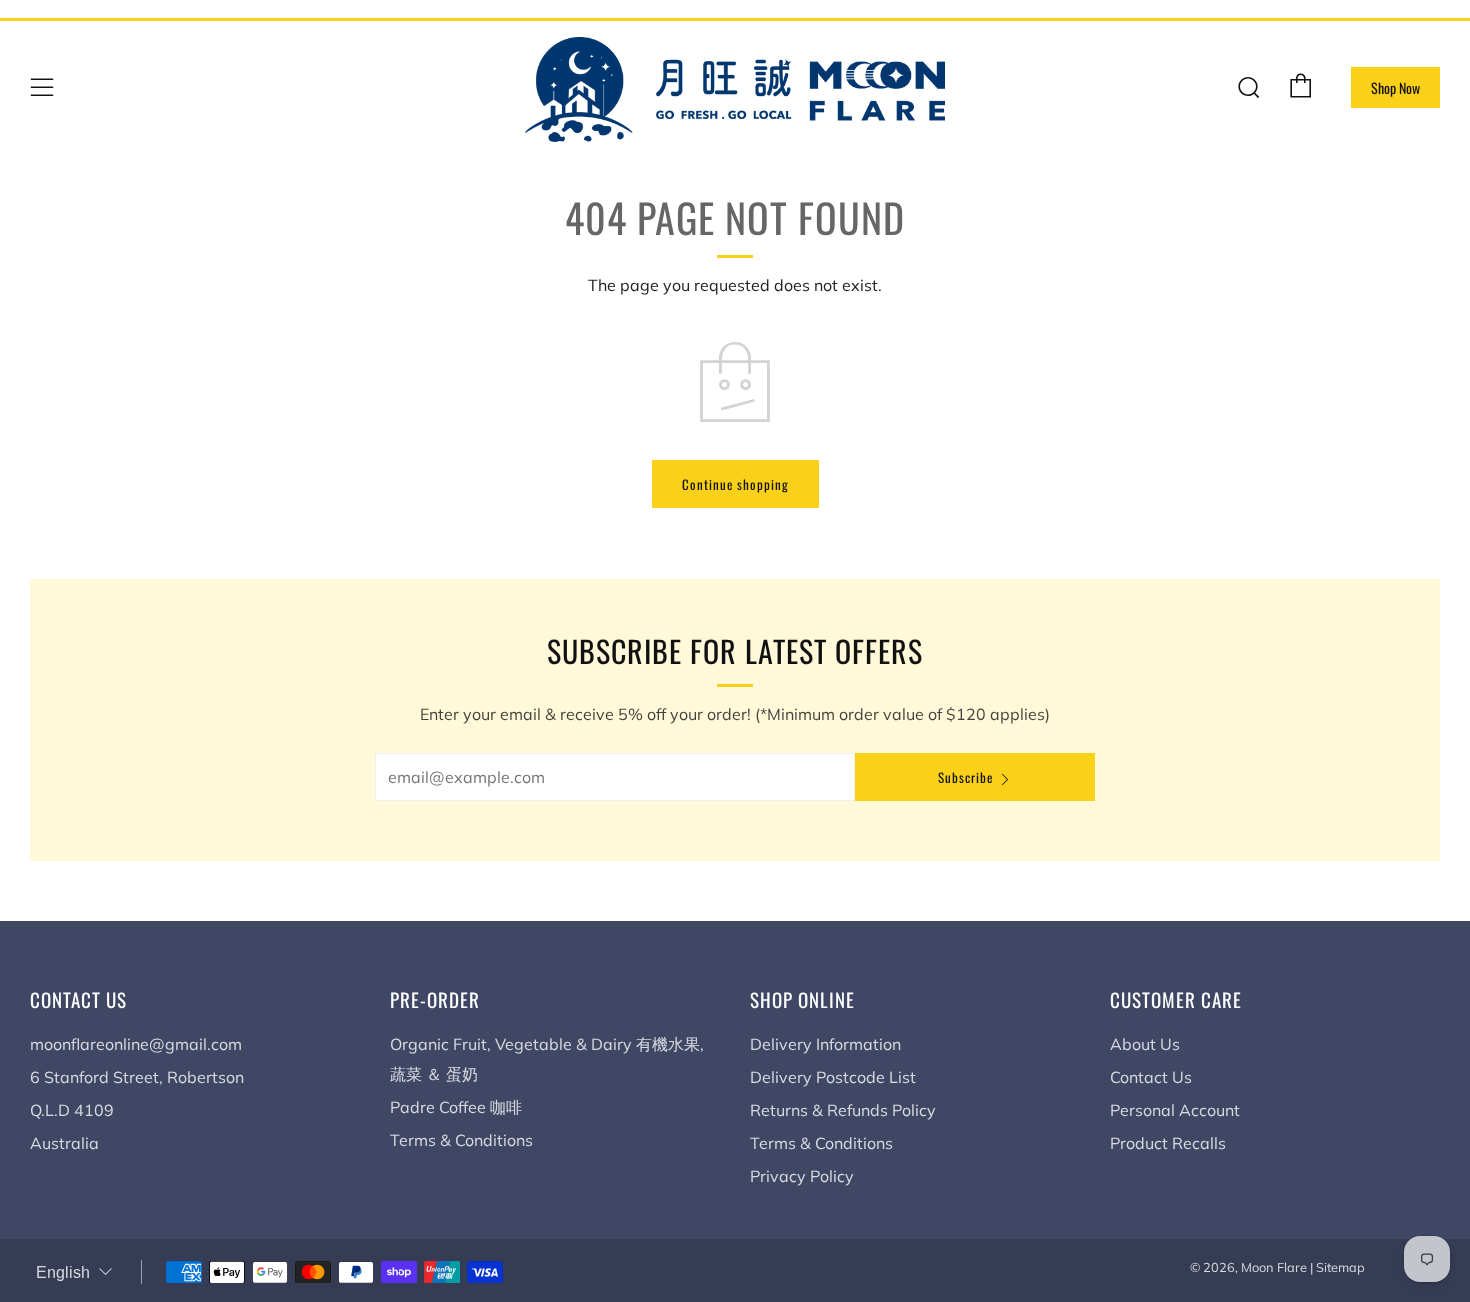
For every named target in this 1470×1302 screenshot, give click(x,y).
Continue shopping (735, 484)
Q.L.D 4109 (72, 1110)
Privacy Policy (802, 1176)
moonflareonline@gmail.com (136, 1044)
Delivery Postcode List (833, 1077)
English (63, 1272)
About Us (1145, 1044)
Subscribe (965, 777)
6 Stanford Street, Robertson (137, 1077)
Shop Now (1395, 87)
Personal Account (1175, 1110)
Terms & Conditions (461, 1140)
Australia (64, 1143)
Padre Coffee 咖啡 (456, 1107)
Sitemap (1340, 1267)
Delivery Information (825, 1044)
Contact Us (1151, 1077)
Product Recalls (1168, 1143)
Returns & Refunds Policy (843, 1110)
